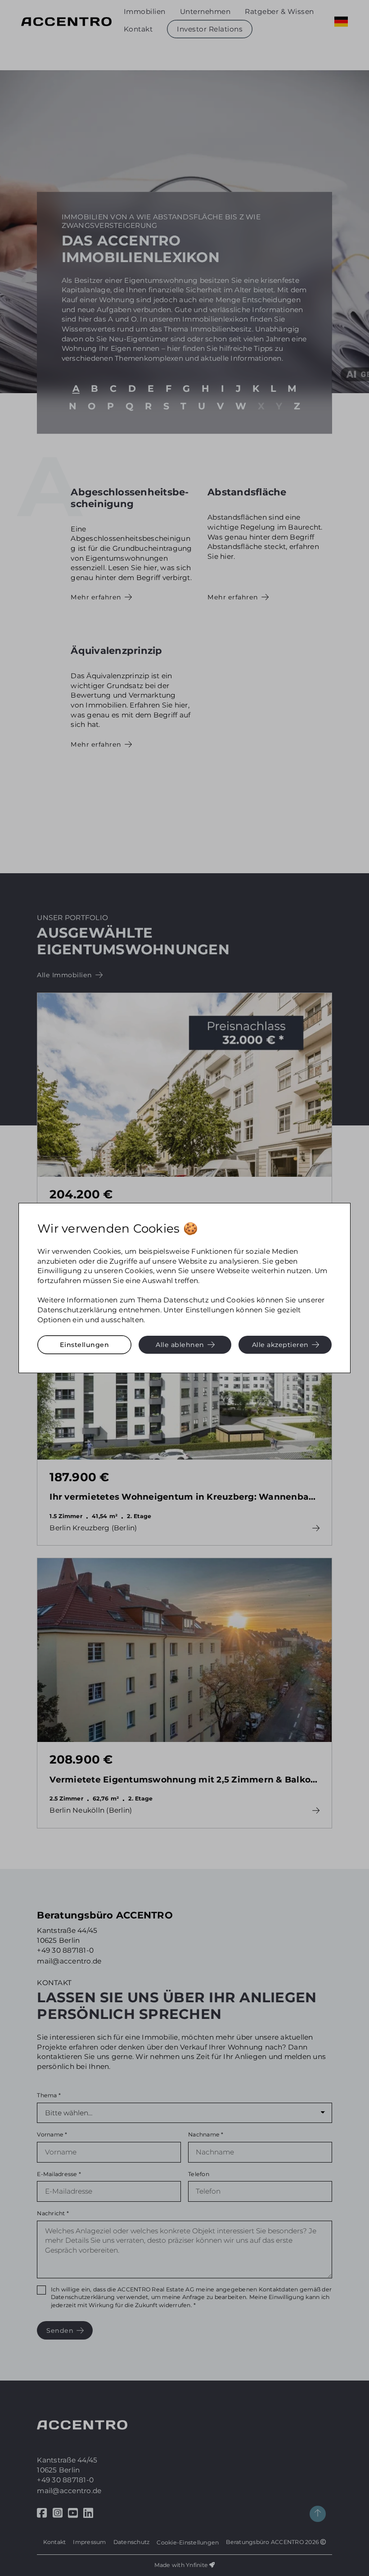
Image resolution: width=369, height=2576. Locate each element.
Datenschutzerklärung (77, 1310)
